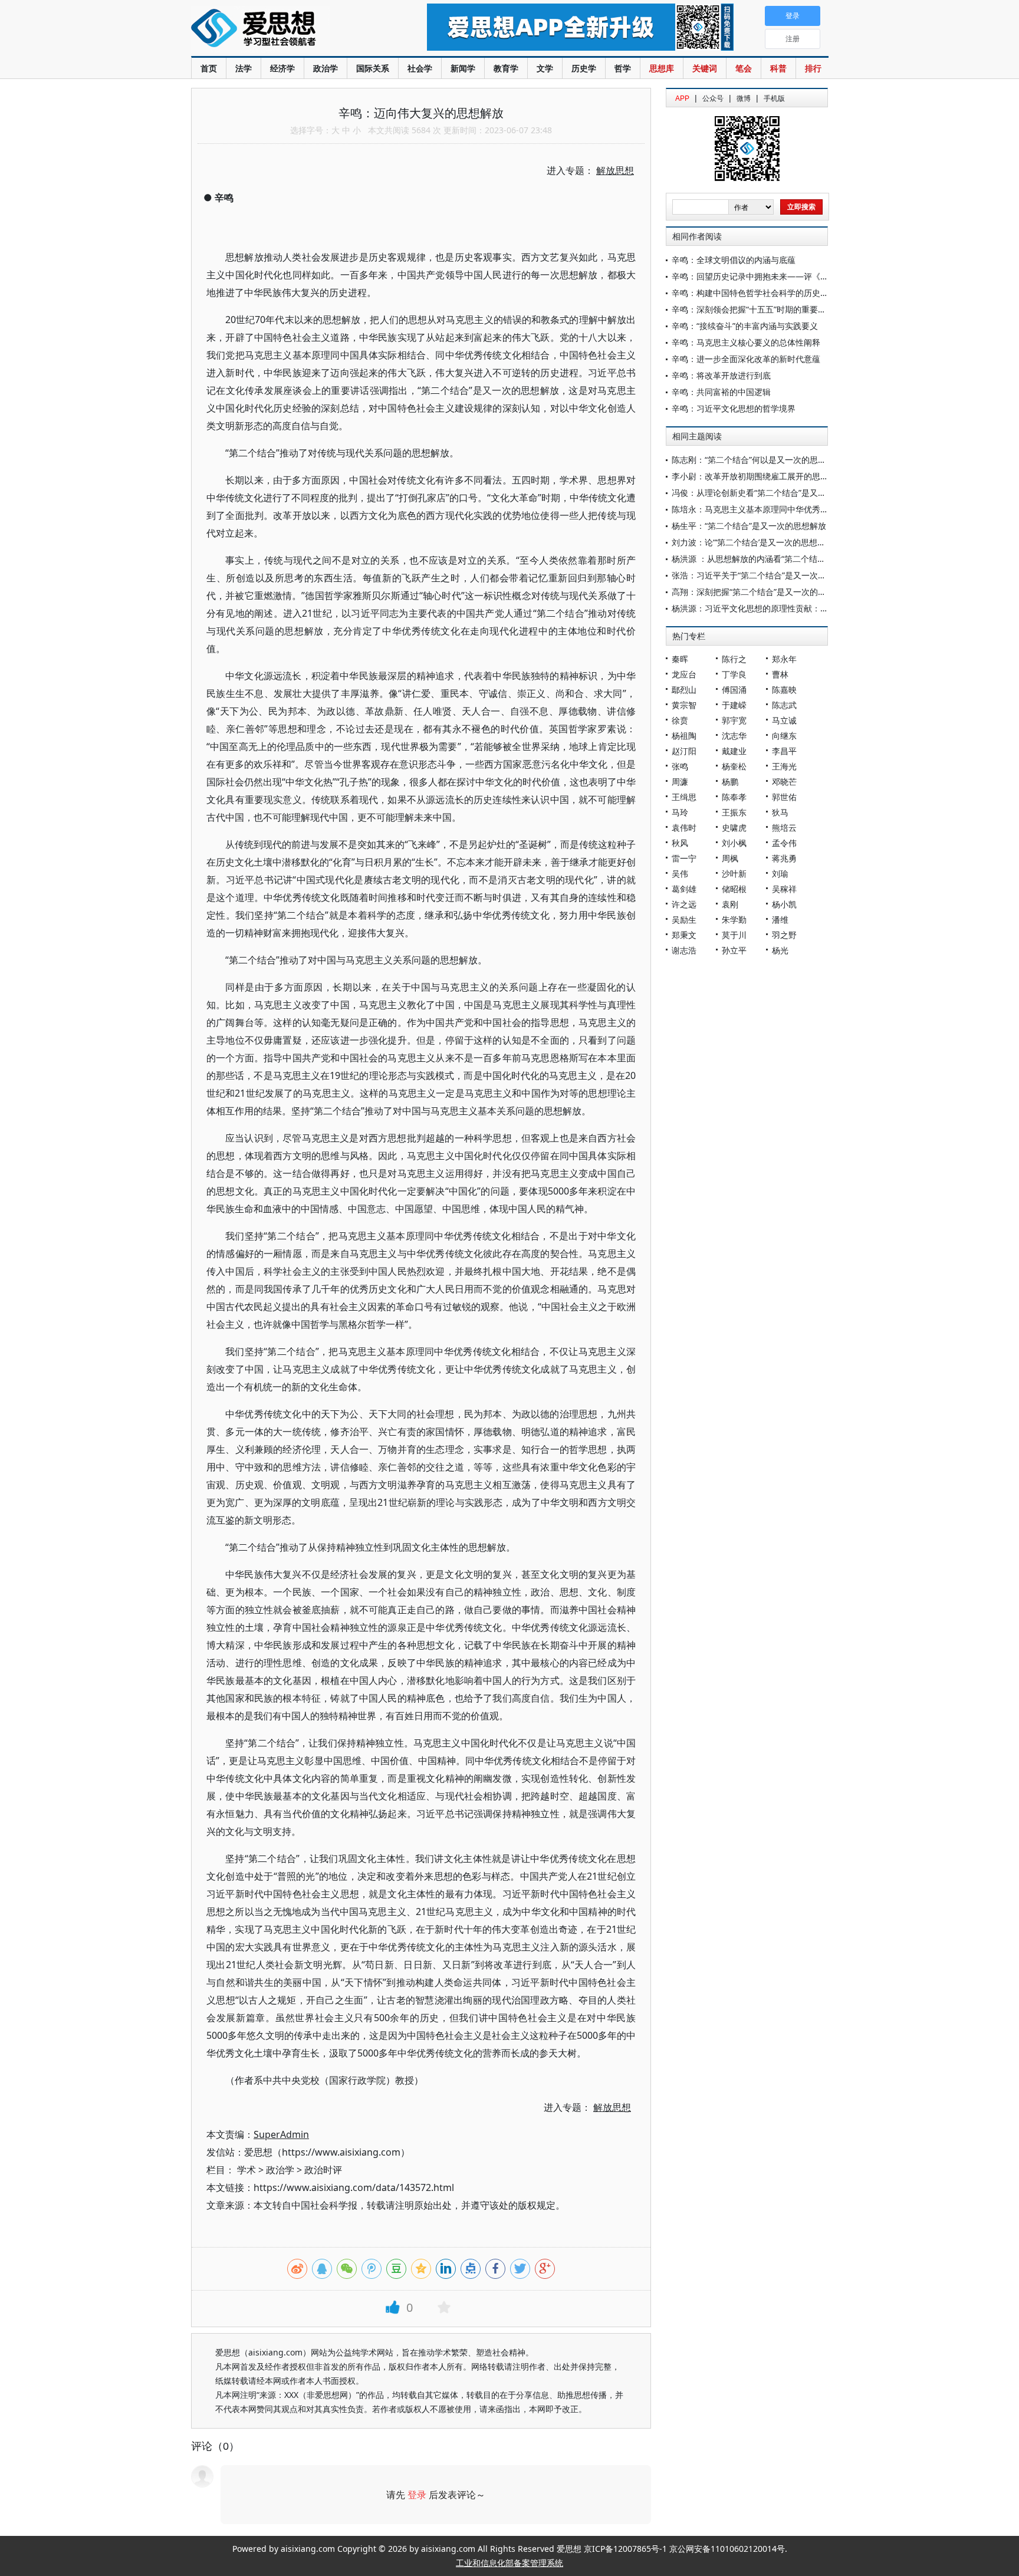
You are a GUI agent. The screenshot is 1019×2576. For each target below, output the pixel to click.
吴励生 (684, 919)
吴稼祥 (784, 889)
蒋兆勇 (784, 858)
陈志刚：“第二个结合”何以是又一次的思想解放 (757, 460)
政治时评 (323, 2170)
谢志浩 (684, 950)
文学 (545, 68)
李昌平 (784, 751)
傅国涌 (734, 690)
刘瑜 (780, 874)
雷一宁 (684, 858)
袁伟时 (684, 828)
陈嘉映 (784, 690)
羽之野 (784, 935)
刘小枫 (734, 843)
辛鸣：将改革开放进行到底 (721, 375)
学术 (246, 2170)
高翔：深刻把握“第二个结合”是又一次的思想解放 (761, 592)
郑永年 (784, 659)
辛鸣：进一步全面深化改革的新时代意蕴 (746, 359)
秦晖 (680, 659)
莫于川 (734, 935)
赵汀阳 (684, 751)
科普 (778, 68)
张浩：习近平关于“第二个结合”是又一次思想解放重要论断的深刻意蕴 (798, 575)
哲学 (623, 68)
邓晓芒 (784, 782)
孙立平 (734, 950)
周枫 (730, 858)
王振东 (734, 812)
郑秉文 (684, 935)
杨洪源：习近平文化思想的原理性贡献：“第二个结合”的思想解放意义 (798, 608)
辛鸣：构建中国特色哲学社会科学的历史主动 (754, 293)
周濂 (680, 782)
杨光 (780, 950)
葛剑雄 (684, 889)
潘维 (780, 919)
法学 (244, 68)
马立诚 (784, 720)
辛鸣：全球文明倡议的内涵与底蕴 (734, 260)
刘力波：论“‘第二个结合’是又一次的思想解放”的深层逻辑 (775, 542)
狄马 (780, 812)
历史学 (584, 68)
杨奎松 (734, 766)
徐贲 (680, 720)
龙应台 (684, 674)
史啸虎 (734, 828)
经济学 (282, 68)
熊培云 (784, 828)
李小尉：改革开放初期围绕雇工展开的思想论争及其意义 (775, 476)
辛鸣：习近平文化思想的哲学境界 (734, 408)
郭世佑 (784, 797)
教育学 (506, 68)
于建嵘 (734, 705)
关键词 (705, 68)
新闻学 (463, 68)
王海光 (784, 766)
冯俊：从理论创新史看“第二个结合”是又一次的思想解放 (774, 493)
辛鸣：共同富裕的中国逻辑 (721, 392)
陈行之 (734, 659)
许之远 (684, 904)
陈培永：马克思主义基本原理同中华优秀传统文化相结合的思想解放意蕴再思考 (816, 509)
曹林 (780, 674)
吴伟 (680, 874)
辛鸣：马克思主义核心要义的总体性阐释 (746, 342)
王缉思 (684, 797)
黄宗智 (684, 705)
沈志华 (734, 736)
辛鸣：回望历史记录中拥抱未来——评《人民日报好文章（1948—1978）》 (810, 276)
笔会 (744, 68)
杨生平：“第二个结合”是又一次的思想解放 (749, 526)
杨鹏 (730, 782)
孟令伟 (784, 843)
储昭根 (734, 889)
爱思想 (285, 29)
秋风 (680, 843)
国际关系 (373, 68)
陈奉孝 (734, 797)
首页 (209, 68)
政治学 (326, 68)
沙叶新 (734, 874)
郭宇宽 (734, 720)
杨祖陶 (684, 736)
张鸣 (680, 766)
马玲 (680, 812)
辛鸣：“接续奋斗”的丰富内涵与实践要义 (745, 326)
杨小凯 (784, 904)
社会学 (420, 68)
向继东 (784, 736)
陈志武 (784, 705)
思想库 (662, 68)
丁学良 (734, 674)
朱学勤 (734, 919)
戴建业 (734, 751)
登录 (417, 2495)
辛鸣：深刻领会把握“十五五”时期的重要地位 (753, 309)
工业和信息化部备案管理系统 (509, 2563)
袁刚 (730, 904)
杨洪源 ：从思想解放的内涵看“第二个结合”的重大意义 (771, 559)
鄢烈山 (684, 690)
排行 (813, 68)
